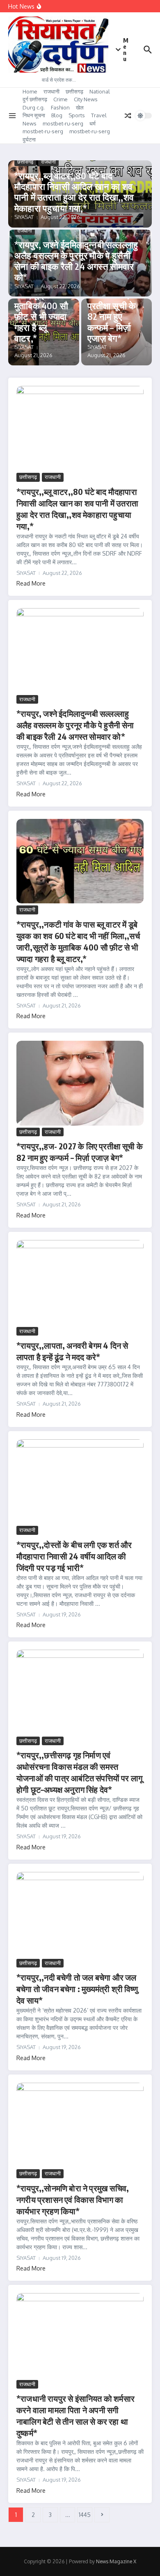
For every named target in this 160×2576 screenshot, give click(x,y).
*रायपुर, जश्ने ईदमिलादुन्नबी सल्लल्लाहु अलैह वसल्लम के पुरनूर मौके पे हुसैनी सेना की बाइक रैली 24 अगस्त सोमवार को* (76, 261)
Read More (31, 583)
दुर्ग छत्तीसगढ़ (35, 99)
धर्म (93, 123)
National (100, 91)
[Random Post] (128, 116)
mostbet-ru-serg (63, 123)
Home (30, 91)
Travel (99, 115)
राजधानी (51, 91)
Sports (77, 115)
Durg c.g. (34, 107)
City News (86, 99)
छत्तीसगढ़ (74, 91)
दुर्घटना (29, 139)
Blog (57, 115)
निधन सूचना (34, 115)
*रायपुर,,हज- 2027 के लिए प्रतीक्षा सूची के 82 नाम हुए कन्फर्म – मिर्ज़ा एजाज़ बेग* (112, 311)
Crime (61, 99)
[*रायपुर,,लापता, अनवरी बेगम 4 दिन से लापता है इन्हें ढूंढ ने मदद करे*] (80, 1282)
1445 (85, 2515)
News (30, 123)
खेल (80, 107)
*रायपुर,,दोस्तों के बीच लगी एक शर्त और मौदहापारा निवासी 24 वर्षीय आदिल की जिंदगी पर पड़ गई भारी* (74, 1556)
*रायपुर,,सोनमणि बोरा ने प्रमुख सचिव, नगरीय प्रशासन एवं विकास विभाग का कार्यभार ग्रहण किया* (73, 2199)
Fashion (60, 107)
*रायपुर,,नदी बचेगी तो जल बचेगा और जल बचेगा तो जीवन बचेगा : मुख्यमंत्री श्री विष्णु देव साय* (77, 1989)
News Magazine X (116, 2561)
